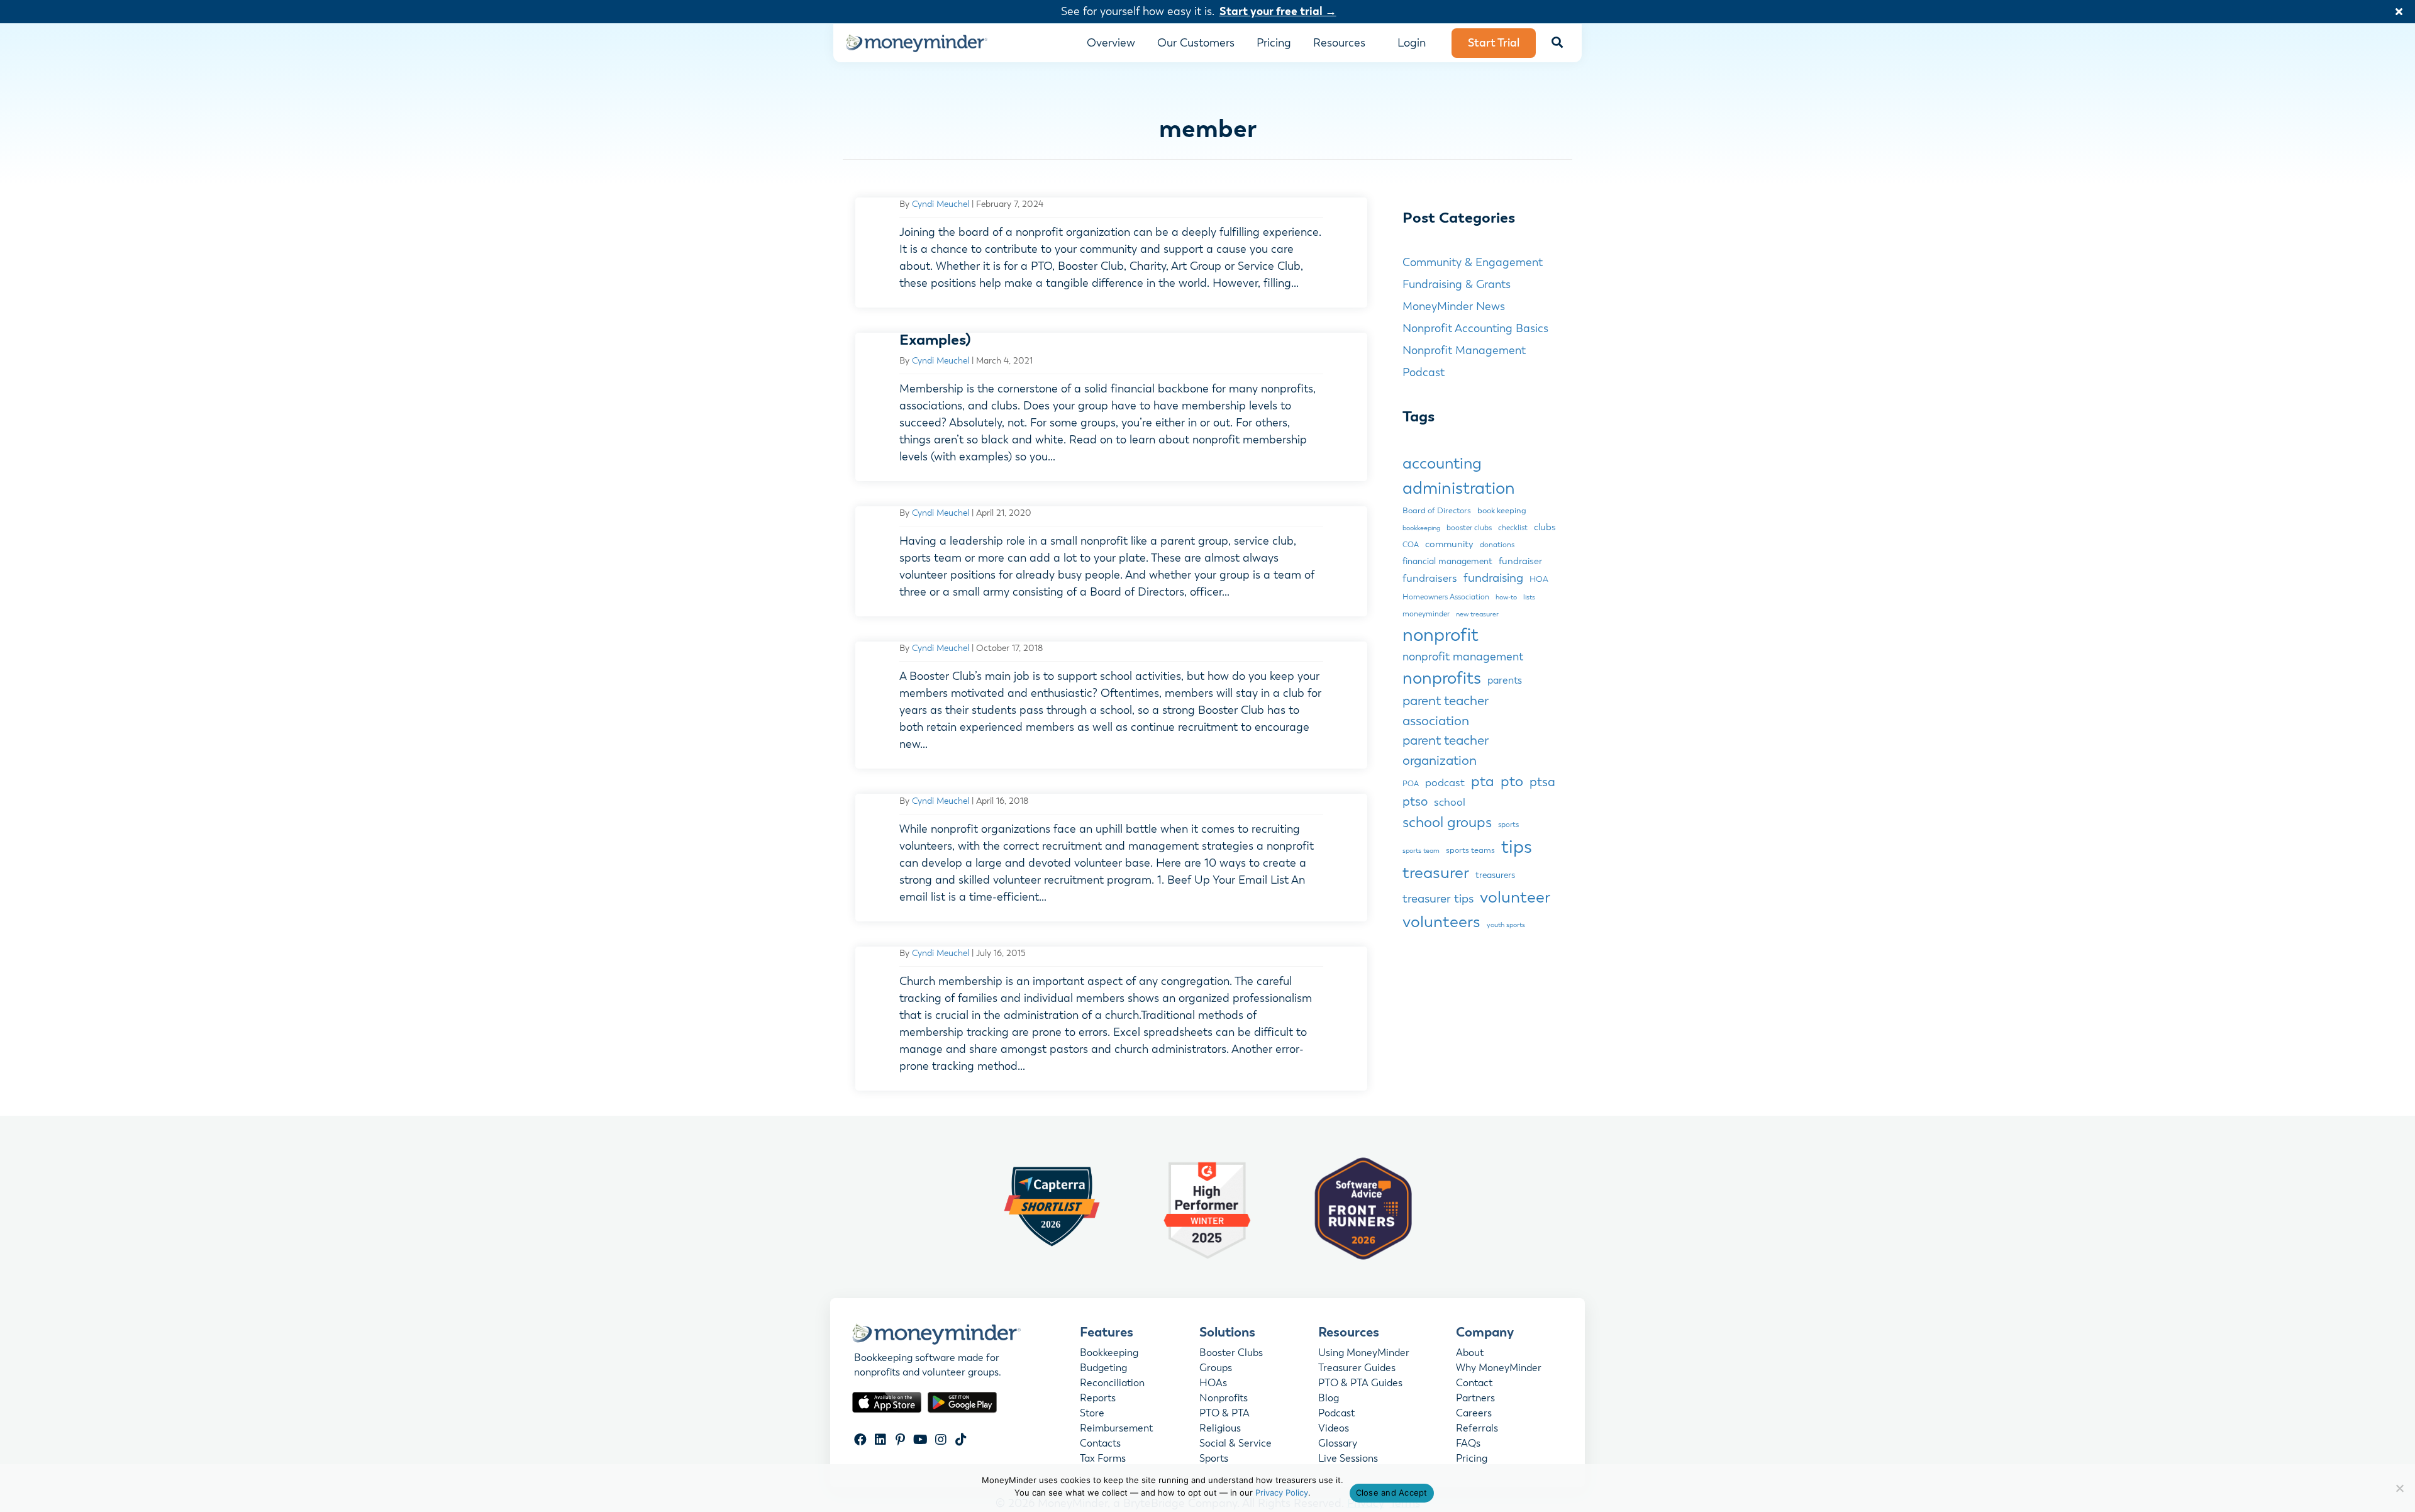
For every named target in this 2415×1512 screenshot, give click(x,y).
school (1450, 802)
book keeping (1502, 511)
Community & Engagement (1473, 262)
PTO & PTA (1224, 1414)
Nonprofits (1224, 1399)
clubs (1545, 527)
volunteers (1441, 922)
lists (1529, 597)
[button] (2401, 12)
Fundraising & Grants (1457, 284)
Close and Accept (1392, 1493)
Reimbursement (1116, 1429)
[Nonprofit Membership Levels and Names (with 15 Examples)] (1111, 407)
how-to (1506, 597)
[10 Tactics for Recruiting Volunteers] (1111, 857)
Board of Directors (1437, 511)
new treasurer (1477, 614)
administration (1459, 488)
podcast (1445, 783)
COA (1411, 545)
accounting (1442, 464)
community (1449, 544)
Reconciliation (1112, 1384)
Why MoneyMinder (1499, 1369)
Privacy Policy (1282, 1493)
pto (1512, 781)
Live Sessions (1348, 1459)
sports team (1421, 851)
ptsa (1542, 782)
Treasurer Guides (1357, 1369)
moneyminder (1426, 614)
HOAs (1213, 1384)
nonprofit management (1463, 657)
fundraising (1493, 578)
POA (1411, 784)
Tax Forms (1103, 1459)
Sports (1214, 1459)
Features (1107, 1332)
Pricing (1472, 1459)
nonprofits (1442, 678)
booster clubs (1469, 528)
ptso (1415, 802)
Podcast (1424, 372)
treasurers (1495, 875)
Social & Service (1235, 1444)
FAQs (1468, 1444)
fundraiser (1520, 561)
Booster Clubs (1231, 1354)
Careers (1474, 1414)
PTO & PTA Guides (1360, 1384)
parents (1505, 681)
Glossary (1338, 1444)
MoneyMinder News (1454, 306)
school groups (1447, 822)
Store (1092, 1414)
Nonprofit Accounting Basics (1475, 328)
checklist (1513, 528)
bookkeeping (1421, 528)
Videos (1334, 1429)
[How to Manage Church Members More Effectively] (1111, 1019)
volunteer (1515, 897)
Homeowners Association (1446, 597)
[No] (2399, 1488)
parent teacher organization (1446, 750)
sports (1508, 825)
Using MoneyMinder (1364, 1354)
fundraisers (1430, 578)
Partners (1475, 1399)
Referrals (1477, 1429)
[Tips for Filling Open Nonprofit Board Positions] (1111, 253)
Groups (1216, 1369)
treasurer (1436, 873)
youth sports (1506, 925)
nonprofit (1441, 635)
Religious (1220, 1429)
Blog (1329, 1399)
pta (1483, 781)
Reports (1098, 1399)
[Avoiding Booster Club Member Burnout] (1111, 705)
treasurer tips (1438, 898)
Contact (1474, 1384)
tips (1517, 847)
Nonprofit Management (1464, 350)
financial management (1447, 561)
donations (1497, 545)
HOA (1539, 579)
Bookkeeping (1109, 1354)
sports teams (1470, 850)
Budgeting (1103, 1369)
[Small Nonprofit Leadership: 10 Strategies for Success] (1111, 561)
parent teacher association (1445, 711)
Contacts (1100, 1444)
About (1470, 1354)
